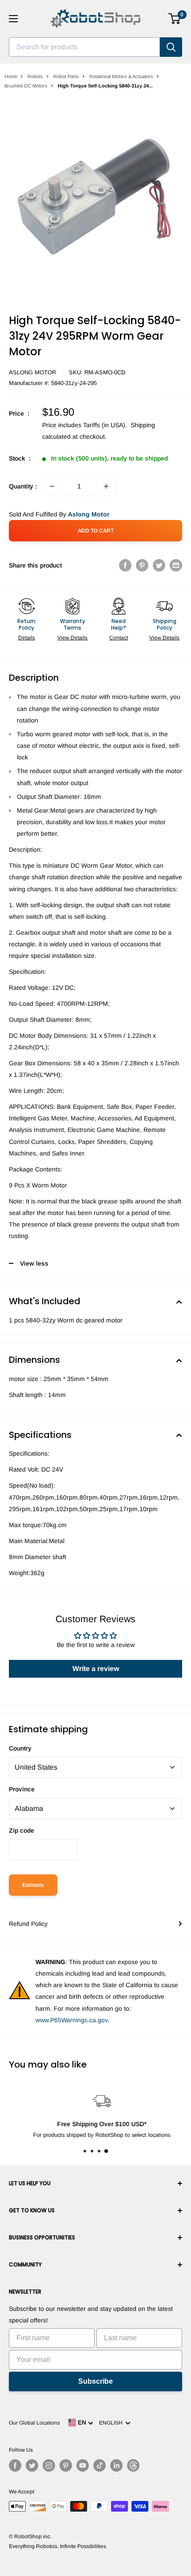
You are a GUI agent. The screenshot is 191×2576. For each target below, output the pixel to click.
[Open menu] (13, 19)
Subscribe (95, 2381)
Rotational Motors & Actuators (121, 76)
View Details (72, 638)
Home (11, 76)
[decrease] (52, 486)
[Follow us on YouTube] (83, 2465)
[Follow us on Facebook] (15, 2465)
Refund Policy (28, 1924)
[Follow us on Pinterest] (66, 2465)
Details (27, 638)
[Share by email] (176, 565)
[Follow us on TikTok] (99, 2465)
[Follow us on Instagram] (49, 2465)
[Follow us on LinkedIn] (116, 2465)
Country (20, 1748)
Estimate (33, 1885)
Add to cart (96, 531)
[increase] (106, 486)
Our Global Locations (34, 2423)
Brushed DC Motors (26, 86)
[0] (175, 19)
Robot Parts (66, 76)
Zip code (22, 1830)
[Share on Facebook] (125, 565)
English (112, 2423)
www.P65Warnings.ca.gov (72, 2020)
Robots (35, 76)
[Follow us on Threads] (133, 2465)
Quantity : (23, 486)
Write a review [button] (96, 1669)
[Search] (171, 47)
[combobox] (84, 47)
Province (22, 1789)
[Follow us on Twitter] (32, 2465)
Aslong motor (32, 372)
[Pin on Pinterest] (142, 565)
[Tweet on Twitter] (159, 565)
